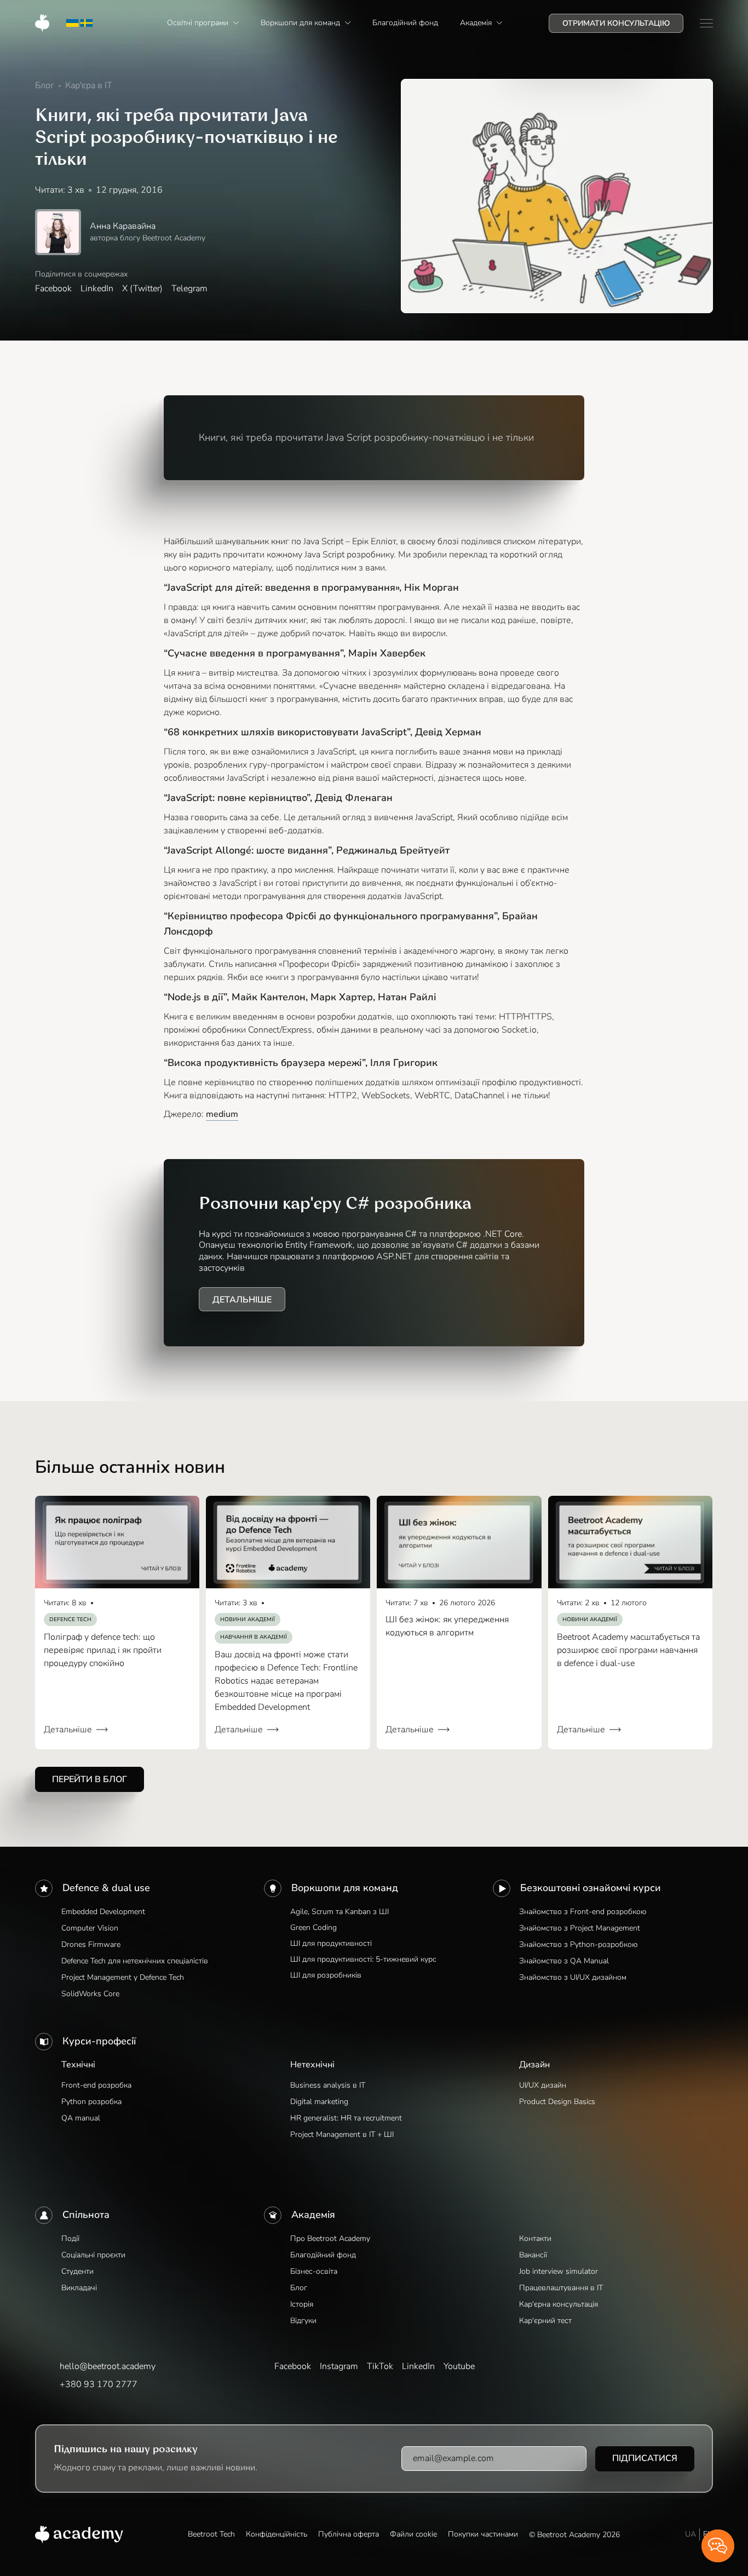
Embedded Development (103, 1912)
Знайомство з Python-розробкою (578, 1944)
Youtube (459, 2366)
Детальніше (242, 1300)
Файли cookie (413, 2534)
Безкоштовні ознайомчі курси (591, 1888)
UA (691, 2534)
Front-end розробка (96, 2085)
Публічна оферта (349, 2534)
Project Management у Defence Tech (123, 1977)
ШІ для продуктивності (331, 1943)
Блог (299, 2288)
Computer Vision (90, 1928)
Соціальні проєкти (93, 2255)
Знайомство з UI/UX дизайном (573, 1977)
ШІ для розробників (326, 1975)
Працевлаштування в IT (561, 2288)
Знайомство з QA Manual (564, 1961)
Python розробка (91, 2102)
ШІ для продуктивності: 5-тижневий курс (363, 1959)
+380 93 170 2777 (99, 2384)
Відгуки (303, 2321)
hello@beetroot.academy (108, 2366)
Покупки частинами (483, 2534)
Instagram (339, 2366)
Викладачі (79, 2288)
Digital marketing (319, 2102)
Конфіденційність (277, 2534)
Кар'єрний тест (545, 2321)
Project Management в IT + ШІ (342, 2134)
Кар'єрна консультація (559, 2304)
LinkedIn (97, 289)
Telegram (189, 289)
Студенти (77, 2271)
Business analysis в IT (328, 2085)
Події (70, 2238)
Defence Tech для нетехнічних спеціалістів (135, 1961)
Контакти (535, 2238)
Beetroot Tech (211, 2534)
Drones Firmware (91, 1944)
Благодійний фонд (323, 2255)
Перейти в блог (90, 1779)
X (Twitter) (142, 289)
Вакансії (533, 2255)
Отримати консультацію (616, 23)
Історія (302, 2304)
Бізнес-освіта (314, 2271)
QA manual (81, 2118)
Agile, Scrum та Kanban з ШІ (340, 1912)
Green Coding (313, 1927)
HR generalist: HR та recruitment (346, 2118)
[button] (203, 23)
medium (222, 1114)
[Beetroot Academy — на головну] (79, 2534)
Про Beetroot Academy (330, 2238)
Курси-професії (99, 2041)
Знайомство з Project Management (580, 1928)
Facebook (53, 289)
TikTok (380, 2366)
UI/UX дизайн (543, 2085)
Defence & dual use (106, 1888)
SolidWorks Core (90, 1994)
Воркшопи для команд (345, 1888)
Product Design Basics (557, 2102)
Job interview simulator (559, 2271)
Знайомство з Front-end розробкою (583, 1912)
